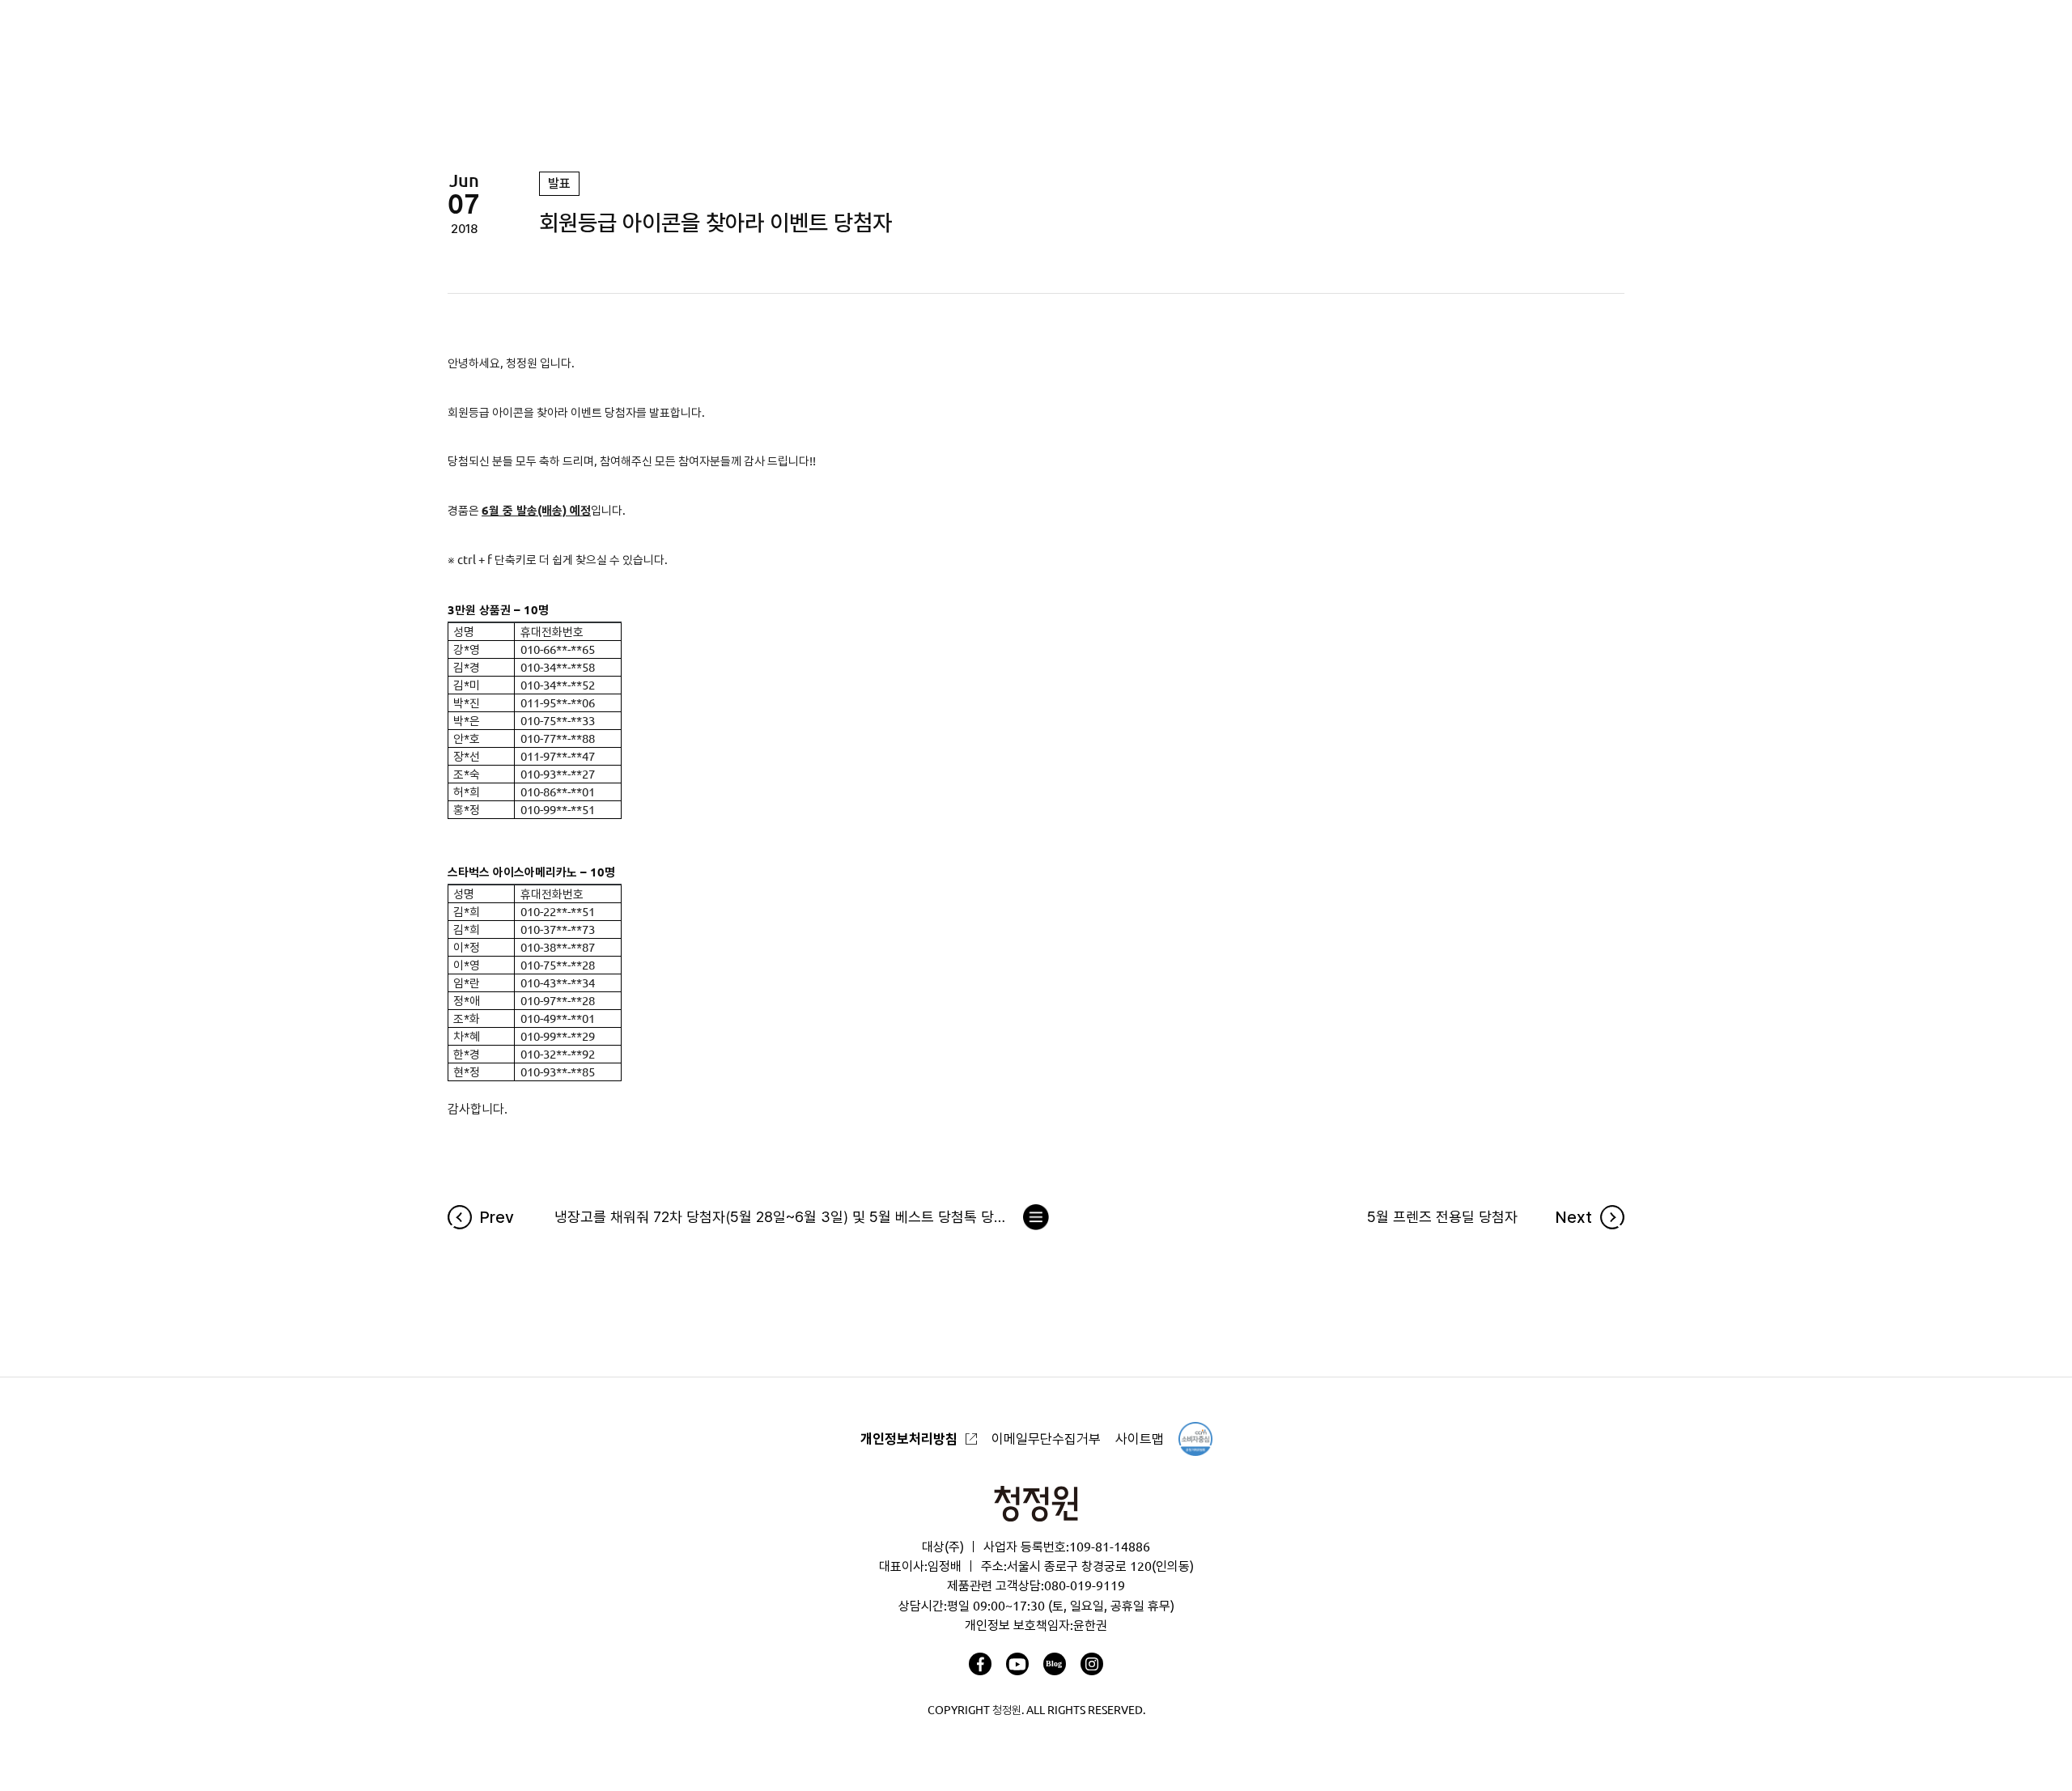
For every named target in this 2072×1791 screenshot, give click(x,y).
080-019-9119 (1085, 1585)
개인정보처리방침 (909, 1439)
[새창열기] (980, 1664)
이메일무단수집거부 (1046, 1439)
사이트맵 (1140, 1439)
